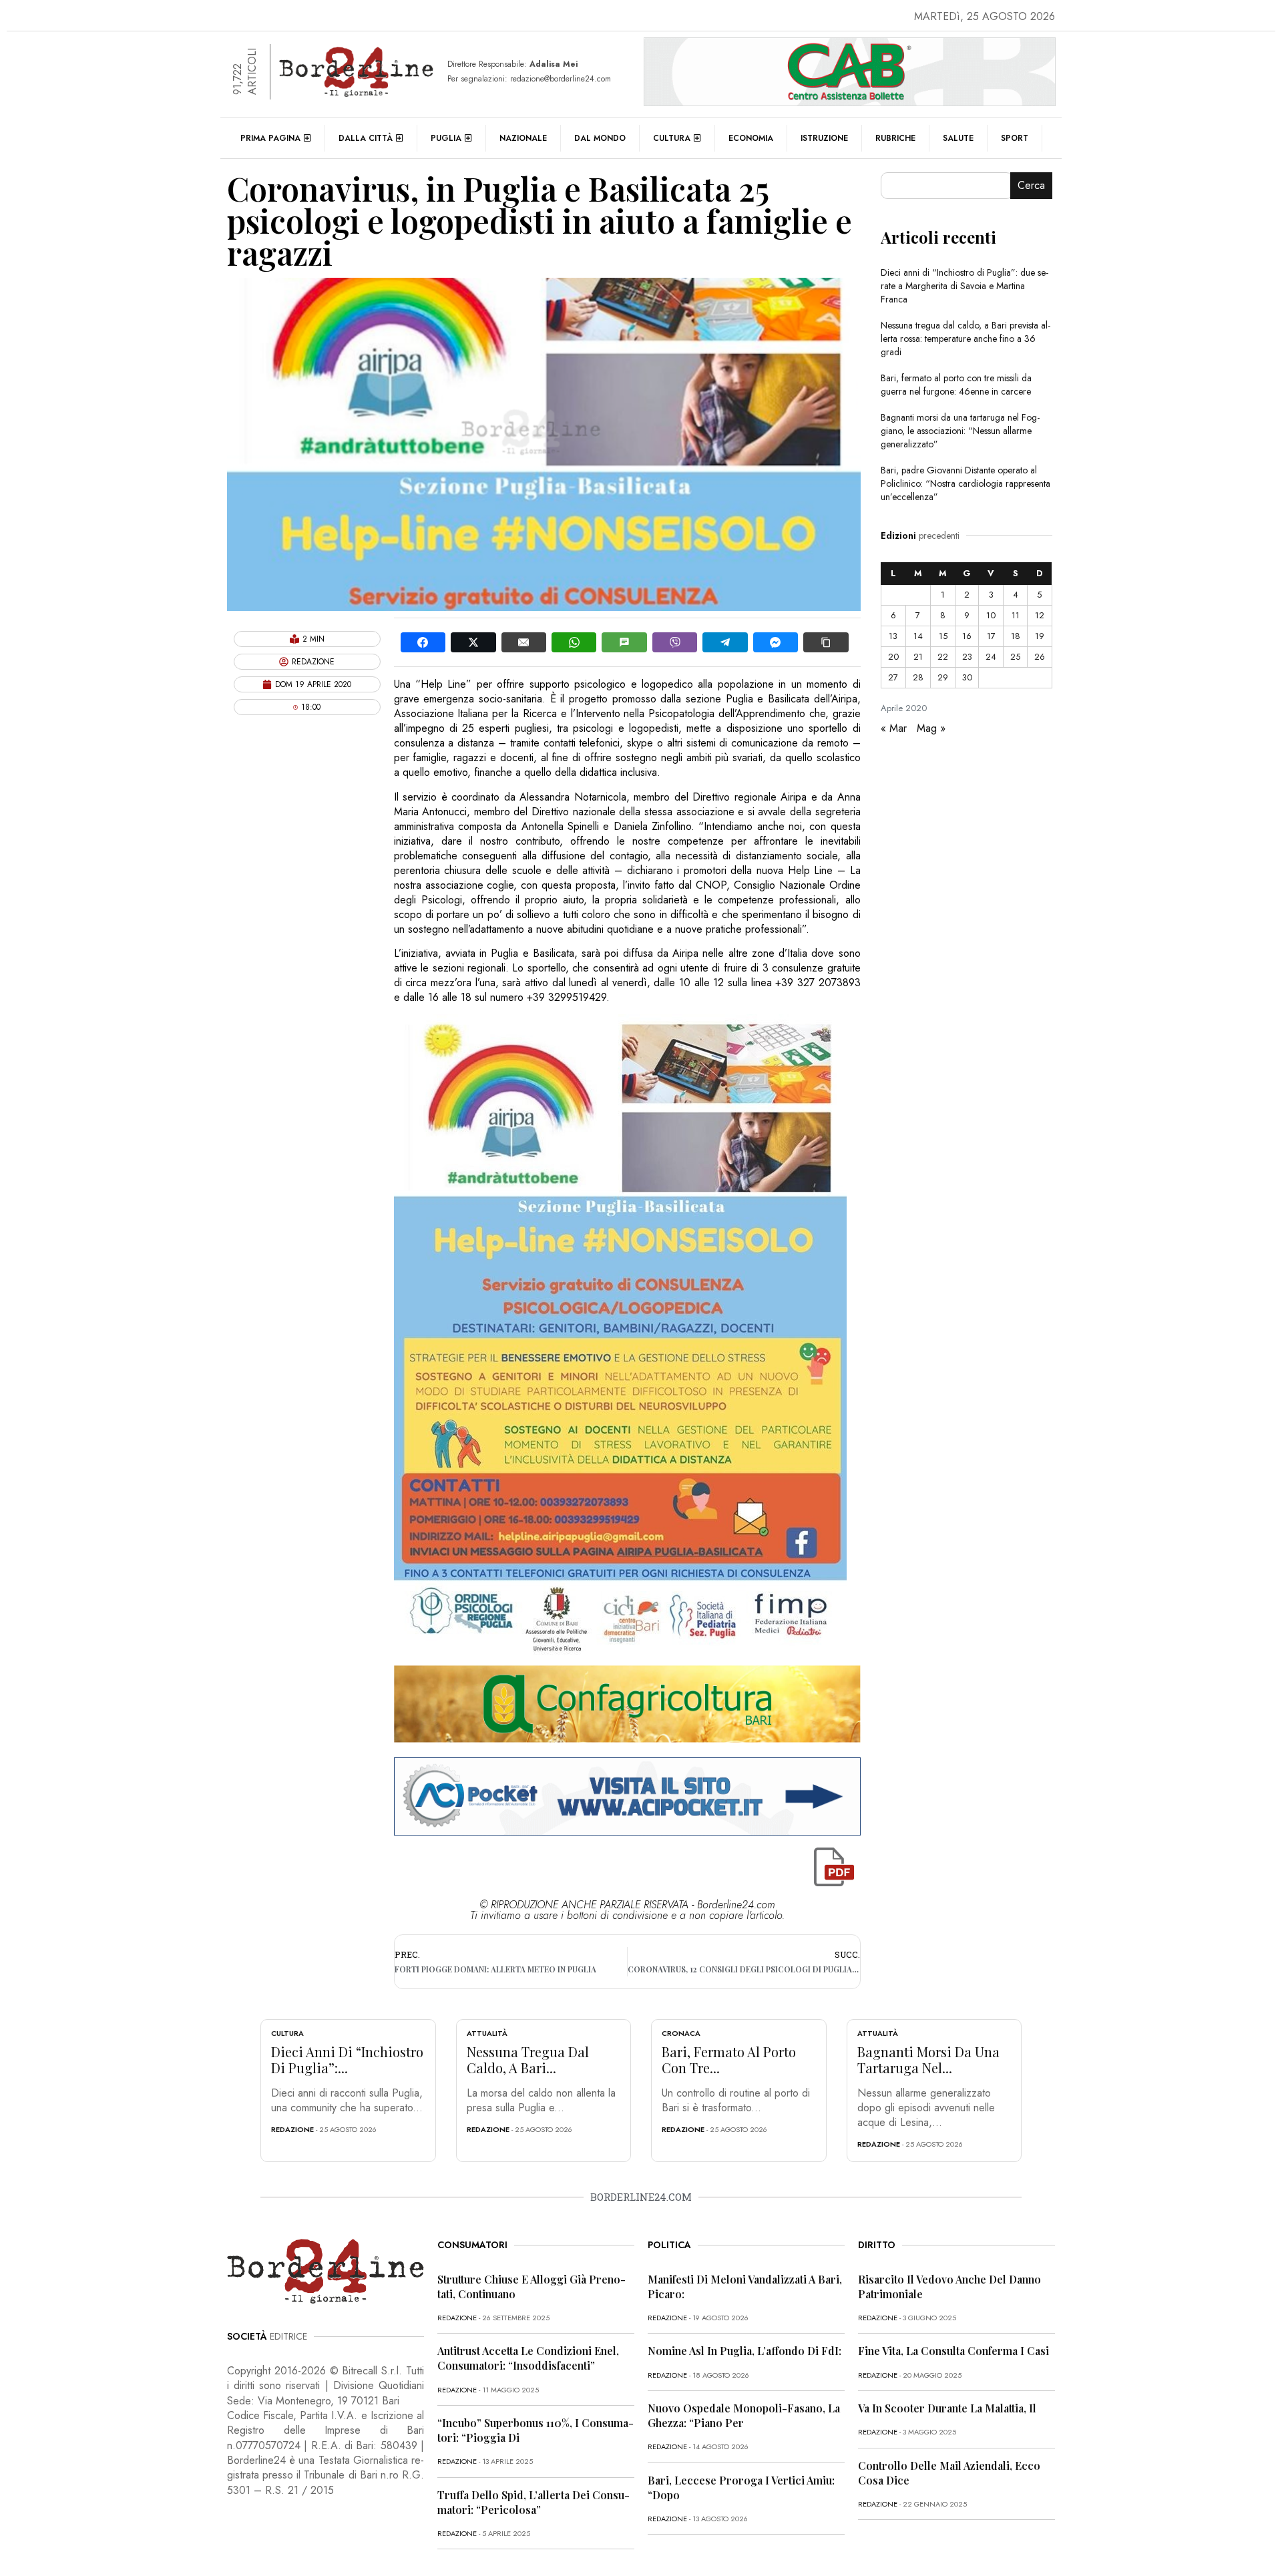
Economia (751, 138)
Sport (1015, 138)
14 (918, 636)
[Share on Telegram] (725, 642)
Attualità (487, 2033)
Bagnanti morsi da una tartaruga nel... (928, 2060)
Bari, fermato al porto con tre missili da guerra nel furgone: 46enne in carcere (956, 385)
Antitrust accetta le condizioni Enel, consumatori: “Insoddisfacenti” (528, 2358)
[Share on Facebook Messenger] (776, 642)
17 (991, 636)
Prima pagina (270, 138)
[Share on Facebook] (423, 642)
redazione (292, 2129)
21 (918, 657)
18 (1016, 636)
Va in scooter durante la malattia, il (947, 2408)
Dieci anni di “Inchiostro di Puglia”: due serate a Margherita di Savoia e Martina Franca (965, 286)
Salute (958, 138)
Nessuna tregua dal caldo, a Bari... (528, 2060)
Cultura (672, 138)
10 (991, 615)
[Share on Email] (524, 642)
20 (893, 657)
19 (1040, 636)
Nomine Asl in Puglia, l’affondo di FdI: (744, 2351)
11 (1016, 615)
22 (943, 657)
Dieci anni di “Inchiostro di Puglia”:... (347, 2060)
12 (1040, 615)
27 (893, 677)
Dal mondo (600, 138)
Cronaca (681, 2033)
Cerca (1031, 185)
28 (918, 677)
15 (943, 636)
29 (943, 677)
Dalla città (366, 138)
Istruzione (824, 138)
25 (1015, 657)
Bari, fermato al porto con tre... (729, 2060)
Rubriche (895, 138)
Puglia (446, 138)
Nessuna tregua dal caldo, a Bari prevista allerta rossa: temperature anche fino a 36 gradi (966, 339)
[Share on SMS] (624, 642)
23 (967, 657)
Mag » (931, 728)
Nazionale (523, 138)
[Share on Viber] (675, 642)
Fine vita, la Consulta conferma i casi (953, 2351)
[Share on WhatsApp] (574, 642)
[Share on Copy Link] (826, 642)
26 (1040, 657)
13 (893, 636)
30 (967, 677)
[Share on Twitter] (473, 642)
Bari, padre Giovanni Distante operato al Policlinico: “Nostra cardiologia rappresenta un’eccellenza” (966, 483)
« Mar (894, 728)
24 (991, 657)
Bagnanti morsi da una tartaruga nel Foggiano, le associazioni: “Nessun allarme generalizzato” (960, 431)
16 (967, 636)
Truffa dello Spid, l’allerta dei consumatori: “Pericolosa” (533, 2502)
